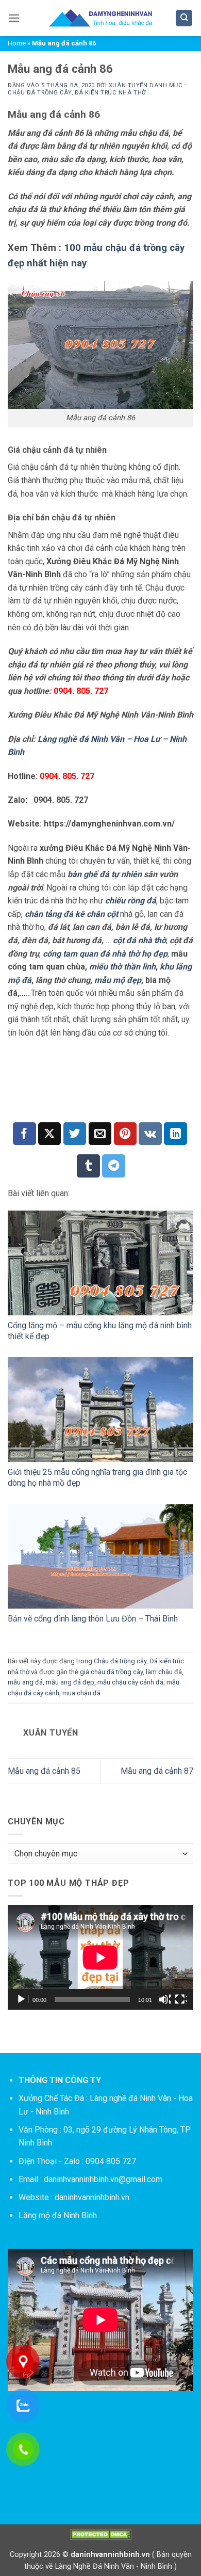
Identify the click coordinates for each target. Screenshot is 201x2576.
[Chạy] (22, 1999)
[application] (100, 1957)
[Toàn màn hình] (181, 1999)
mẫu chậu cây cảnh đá (130, 1682)
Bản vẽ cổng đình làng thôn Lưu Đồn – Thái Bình (93, 1619)
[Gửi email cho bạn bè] (100, 1134)
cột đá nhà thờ (139, 940)
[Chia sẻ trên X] (50, 1134)
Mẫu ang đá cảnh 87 (157, 1771)
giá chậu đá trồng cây (111, 1672)
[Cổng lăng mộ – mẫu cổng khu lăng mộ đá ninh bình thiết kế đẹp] (100, 1263)
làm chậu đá (164, 1672)
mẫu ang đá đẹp (70, 1682)
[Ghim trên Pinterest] (125, 1134)
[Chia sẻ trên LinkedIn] (175, 1134)
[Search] (184, 18)
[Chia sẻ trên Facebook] (24, 1134)
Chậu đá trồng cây (40, 93)
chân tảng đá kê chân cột (71, 914)
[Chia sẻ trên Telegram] (114, 1166)
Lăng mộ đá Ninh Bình (58, 2215)
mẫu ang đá (25, 1682)
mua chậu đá (81, 1693)
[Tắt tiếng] (164, 1999)
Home (17, 43)
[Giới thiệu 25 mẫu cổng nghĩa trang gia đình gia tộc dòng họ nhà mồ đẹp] (100, 1410)
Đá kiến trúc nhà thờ (111, 93)
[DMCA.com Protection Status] (100, 2534)
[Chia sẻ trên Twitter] (75, 1134)
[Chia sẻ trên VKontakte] (150, 1134)
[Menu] (14, 18)
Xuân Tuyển (128, 85)
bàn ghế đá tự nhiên (105, 874)
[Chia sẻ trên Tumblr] (88, 1166)
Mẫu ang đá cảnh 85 (44, 1771)
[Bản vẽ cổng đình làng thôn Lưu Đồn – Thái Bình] (100, 1557)
